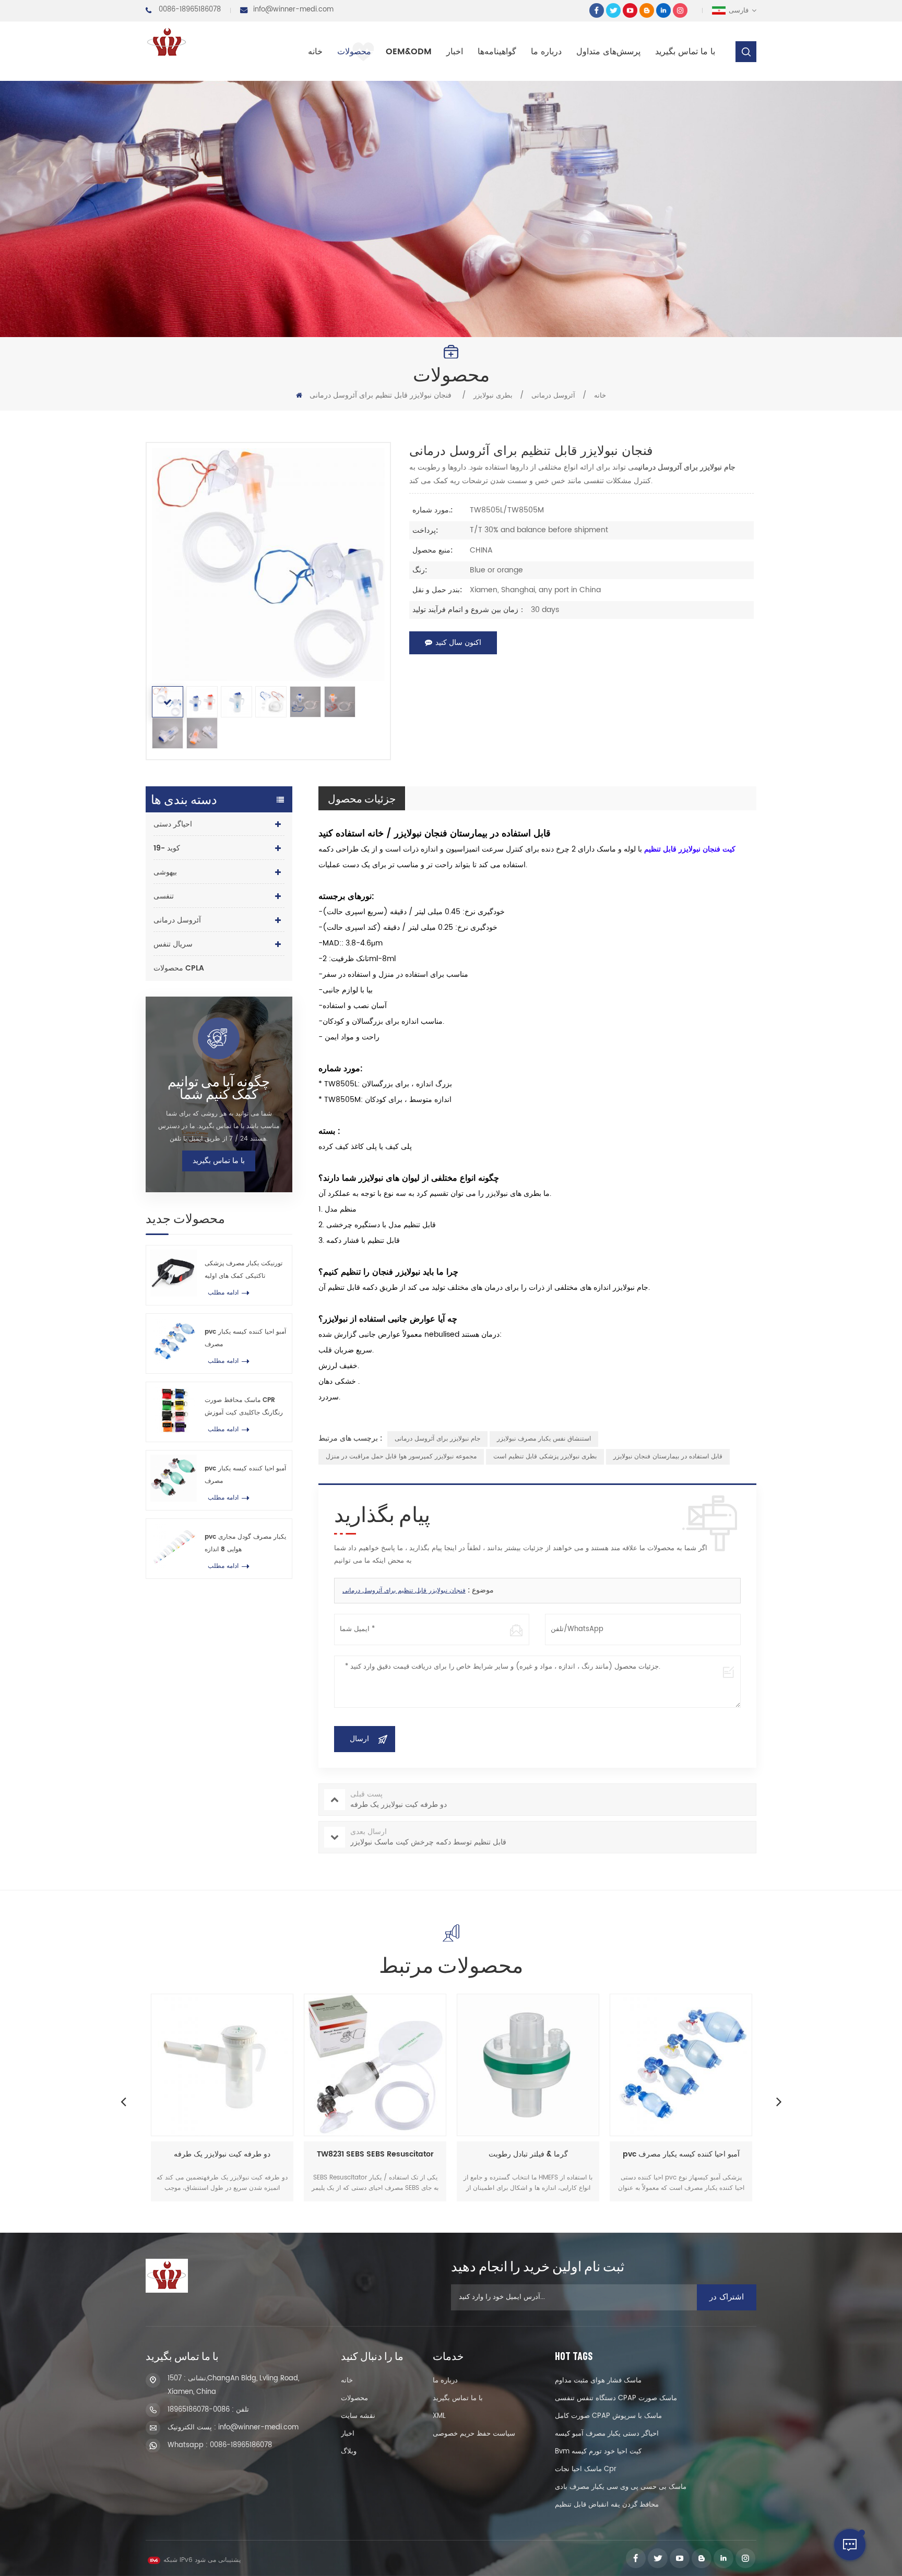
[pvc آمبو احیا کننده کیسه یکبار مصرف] (174, 1341)
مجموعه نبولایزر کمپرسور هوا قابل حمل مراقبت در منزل (401, 1457)
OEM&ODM (409, 52)
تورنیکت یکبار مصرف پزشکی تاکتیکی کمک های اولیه (244, 1270)
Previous (123, 2101)
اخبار (455, 52)
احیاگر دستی (173, 824)
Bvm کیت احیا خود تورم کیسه (598, 2452)
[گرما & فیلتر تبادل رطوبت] (375, 2065)
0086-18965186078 (190, 10)
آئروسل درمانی (553, 396)
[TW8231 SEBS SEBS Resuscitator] (222, 2065)
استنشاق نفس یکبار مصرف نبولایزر (544, 1439)
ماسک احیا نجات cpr (586, 2469)
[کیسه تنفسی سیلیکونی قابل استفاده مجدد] (681, 2065)
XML (439, 2416)
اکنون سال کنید (458, 643)
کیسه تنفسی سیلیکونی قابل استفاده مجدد (681, 2155)
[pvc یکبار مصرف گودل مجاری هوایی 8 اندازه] (174, 1546)
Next (779, 2101)
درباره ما (546, 52)
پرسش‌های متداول (608, 52)
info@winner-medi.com (293, 10)
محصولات (354, 52)
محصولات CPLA (179, 968)
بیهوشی (165, 872)
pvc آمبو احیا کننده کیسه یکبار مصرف (245, 1338)
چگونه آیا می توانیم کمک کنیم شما (219, 1087)
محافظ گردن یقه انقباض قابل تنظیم (607, 2505)
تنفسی (164, 896)
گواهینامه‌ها (497, 52)
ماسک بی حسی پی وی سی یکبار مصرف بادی (621, 2487)
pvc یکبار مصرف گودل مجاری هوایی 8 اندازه (245, 1543)
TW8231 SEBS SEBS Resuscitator (222, 2155)
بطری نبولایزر (493, 396)
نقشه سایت (358, 2416)
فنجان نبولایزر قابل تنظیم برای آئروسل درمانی (404, 1591)
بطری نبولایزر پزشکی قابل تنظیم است (545, 1457)
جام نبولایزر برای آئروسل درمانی (437, 1439)
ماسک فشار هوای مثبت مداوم (598, 2381)
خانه (315, 52)
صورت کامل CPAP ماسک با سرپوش (608, 2416)
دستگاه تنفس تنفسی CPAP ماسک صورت (616, 2398)
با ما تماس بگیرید (685, 52)
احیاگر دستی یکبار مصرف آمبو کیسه (607, 2434)
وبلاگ (349, 2452)
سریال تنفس (173, 944)
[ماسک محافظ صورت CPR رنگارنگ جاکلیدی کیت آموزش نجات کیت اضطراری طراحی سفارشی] (174, 1410)
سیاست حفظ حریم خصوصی (474, 2434)
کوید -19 (167, 848)
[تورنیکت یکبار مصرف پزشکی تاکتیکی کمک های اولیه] (174, 1273)
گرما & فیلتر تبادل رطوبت (375, 2155)
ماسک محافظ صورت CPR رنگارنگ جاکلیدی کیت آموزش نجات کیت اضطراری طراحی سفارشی (244, 1407)
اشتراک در (727, 2297)
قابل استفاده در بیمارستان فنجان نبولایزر (668, 1457)
